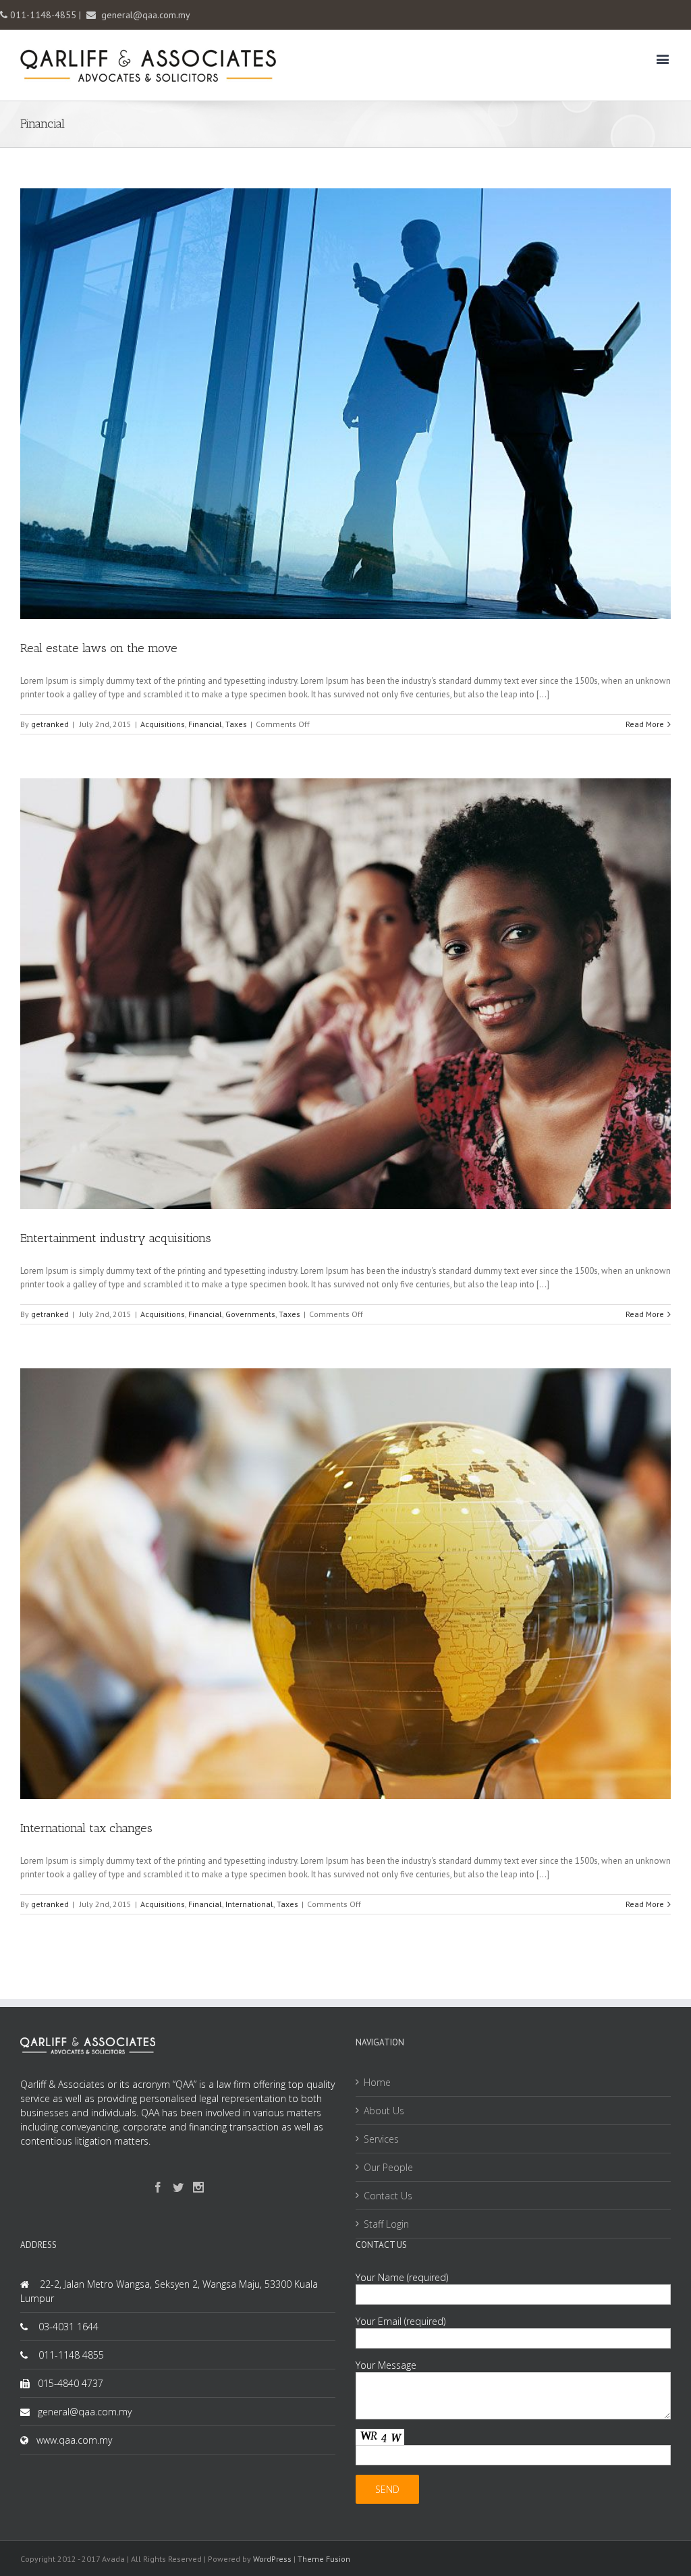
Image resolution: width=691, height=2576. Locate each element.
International (249, 1904)
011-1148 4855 (71, 2355)
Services (381, 2139)
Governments (250, 1314)
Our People (388, 2167)
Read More (645, 724)
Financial (205, 724)
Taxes (236, 724)
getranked (50, 724)
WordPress (272, 2559)
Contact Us (388, 2196)
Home (377, 2082)
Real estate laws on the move (99, 648)
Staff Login (386, 2224)
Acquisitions (163, 724)
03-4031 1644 (68, 2327)
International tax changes (86, 1828)
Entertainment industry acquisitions (116, 1238)
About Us (384, 2111)
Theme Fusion (324, 2559)
